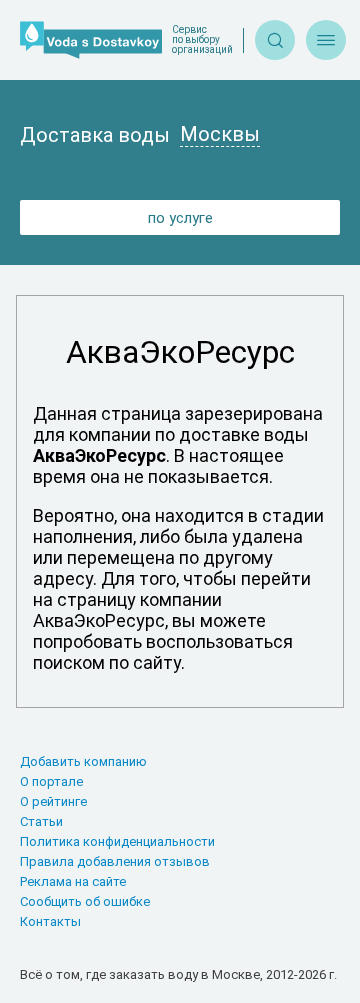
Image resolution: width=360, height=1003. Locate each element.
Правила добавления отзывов (115, 861)
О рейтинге (53, 801)
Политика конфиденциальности (117, 841)
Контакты (50, 921)
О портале (51, 781)
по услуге (180, 218)
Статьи (41, 821)
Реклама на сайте (73, 881)
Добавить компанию (83, 761)
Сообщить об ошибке (85, 901)
